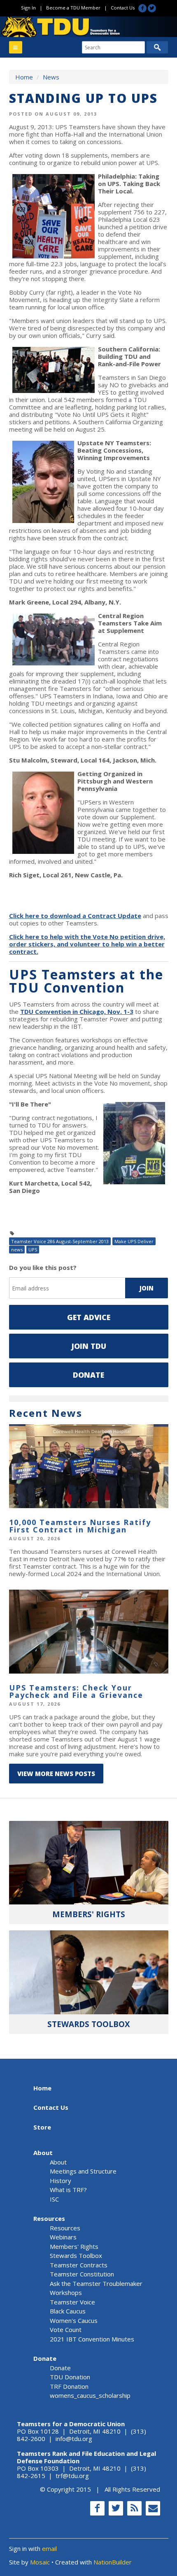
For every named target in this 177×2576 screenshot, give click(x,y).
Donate (88, 1375)
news (17, 1250)
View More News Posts (56, 1774)
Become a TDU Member (73, 8)
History (61, 2181)
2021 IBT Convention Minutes (92, 2339)
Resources (49, 2218)
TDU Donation (70, 2377)
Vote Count (66, 2330)
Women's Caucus (74, 2320)
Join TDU (89, 1346)
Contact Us (123, 8)
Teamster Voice (72, 2302)
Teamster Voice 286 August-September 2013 (60, 1241)
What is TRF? (68, 2190)
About (43, 2153)
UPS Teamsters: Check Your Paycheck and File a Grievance (76, 1691)
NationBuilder (113, 2562)
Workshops (66, 2292)
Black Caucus (68, 2311)
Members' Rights (74, 2246)
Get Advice (89, 1317)
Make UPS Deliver (134, 1241)
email (49, 2548)
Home (24, 77)
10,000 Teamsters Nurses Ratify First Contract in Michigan (80, 1526)
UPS (33, 1250)
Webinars (63, 2237)
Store (42, 2127)
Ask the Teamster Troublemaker (96, 2283)
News (51, 77)
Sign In (28, 8)
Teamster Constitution (82, 2274)
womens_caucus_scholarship (90, 2395)
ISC (54, 2199)
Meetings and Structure (83, 2171)
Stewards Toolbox (76, 2255)
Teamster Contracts (79, 2265)
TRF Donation (69, 2386)
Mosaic (40, 2562)
